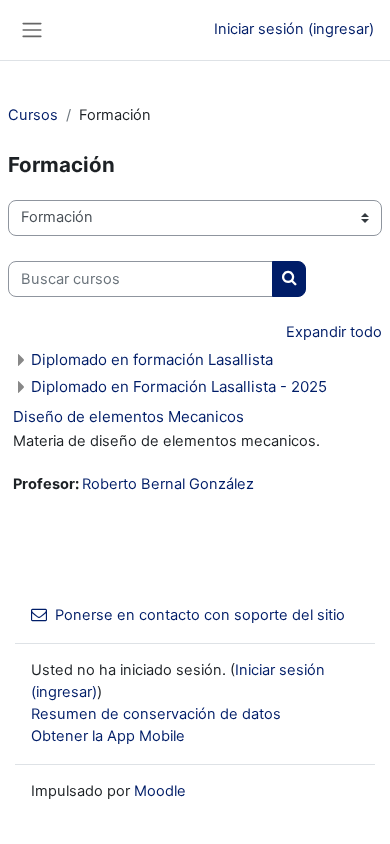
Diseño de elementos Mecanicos (128, 416)
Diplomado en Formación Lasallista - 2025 (179, 386)
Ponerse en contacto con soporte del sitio (200, 615)
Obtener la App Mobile (108, 736)
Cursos (33, 115)
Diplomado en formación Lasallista (152, 359)
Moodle (160, 791)
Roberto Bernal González (168, 484)
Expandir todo (334, 332)
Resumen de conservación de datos (156, 714)
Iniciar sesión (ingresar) (294, 29)
